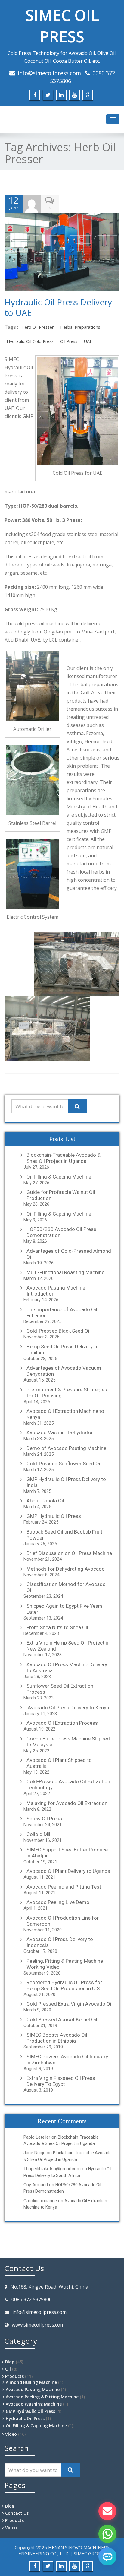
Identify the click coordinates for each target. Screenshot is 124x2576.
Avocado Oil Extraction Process (62, 1723)
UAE (88, 341)
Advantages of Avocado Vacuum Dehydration (64, 1371)
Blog (10, 2362)
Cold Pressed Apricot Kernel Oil (62, 2019)
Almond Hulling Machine (31, 2382)
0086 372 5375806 (32, 2299)
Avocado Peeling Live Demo (58, 1902)
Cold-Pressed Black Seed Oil (59, 1331)
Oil (8, 2369)
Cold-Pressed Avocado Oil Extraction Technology (68, 1784)
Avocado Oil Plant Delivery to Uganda (68, 1871)
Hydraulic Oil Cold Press (30, 341)
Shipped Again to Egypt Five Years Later (65, 1609)
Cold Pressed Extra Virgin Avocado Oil (70, 2004)
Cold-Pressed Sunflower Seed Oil (64, 1464)
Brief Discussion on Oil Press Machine (69, 1553)
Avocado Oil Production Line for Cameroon (63, 1921)
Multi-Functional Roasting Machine (65, 1272)
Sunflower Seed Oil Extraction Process (60, 1689)
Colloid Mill (39, 1834)
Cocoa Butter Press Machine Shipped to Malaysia (68, 1742)
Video (11, 2434)
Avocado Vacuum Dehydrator (60, 1432)
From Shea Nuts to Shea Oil (57, 1627)
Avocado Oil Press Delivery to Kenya (68, 1708)
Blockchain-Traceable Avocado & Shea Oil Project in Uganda (64, 1158)
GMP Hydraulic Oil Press (54, 1516)
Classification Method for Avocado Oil (66, 1587)
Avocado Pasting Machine (33, 2389)
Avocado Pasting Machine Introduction (56, 1291)
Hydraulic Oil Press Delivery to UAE (58, 307)
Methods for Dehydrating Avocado (66, 1569)
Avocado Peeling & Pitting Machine (42, 2397)
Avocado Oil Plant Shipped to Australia (59, 1763)
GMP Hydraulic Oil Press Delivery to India (66, 1482)
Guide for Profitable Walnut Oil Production (61, 1195)
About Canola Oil (45, 1501)
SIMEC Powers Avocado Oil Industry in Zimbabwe (67, 2060)
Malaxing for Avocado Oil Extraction (67, 1803)
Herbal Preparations (80, 327)
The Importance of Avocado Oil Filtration (62, 1312)
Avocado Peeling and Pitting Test (64, 1887)
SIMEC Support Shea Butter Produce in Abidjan (67, 1853)
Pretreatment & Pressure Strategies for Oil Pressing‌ (67, 1393)
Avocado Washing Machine (34, 2404)
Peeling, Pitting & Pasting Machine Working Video (65, 1964)
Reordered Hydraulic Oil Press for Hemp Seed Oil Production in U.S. (64, 1985)
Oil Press (69, 341)
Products (14, 2376)
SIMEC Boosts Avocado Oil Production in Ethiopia (57, 2038)
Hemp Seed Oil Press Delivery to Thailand (63, 1350)
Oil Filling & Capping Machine (59, 1177)
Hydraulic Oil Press (25, 2418)
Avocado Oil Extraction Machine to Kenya (65, 1414)
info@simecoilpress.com (49, 73)
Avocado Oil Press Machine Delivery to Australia (67, 1667)
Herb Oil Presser (37, 327)
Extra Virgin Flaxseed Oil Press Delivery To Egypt (61, 2081)
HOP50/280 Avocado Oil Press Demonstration (61, 1232)
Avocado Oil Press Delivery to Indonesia (60, 1942)
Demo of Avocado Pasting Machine (66, 1448)
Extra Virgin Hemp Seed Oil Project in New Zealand (68, 1646)
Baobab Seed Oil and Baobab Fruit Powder (64, 1535)
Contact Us (17, 2513)
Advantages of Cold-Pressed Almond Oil (69, 1254)
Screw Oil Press (44, 1819)
